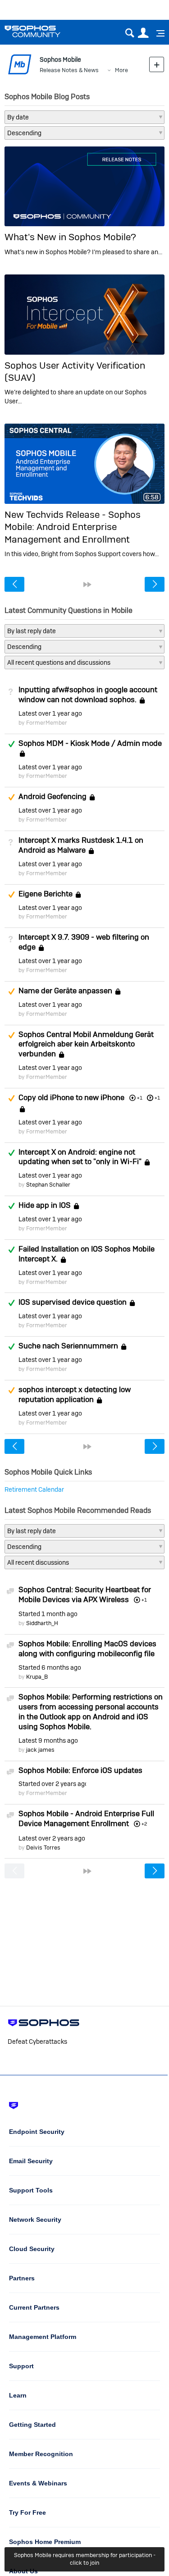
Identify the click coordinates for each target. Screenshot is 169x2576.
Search (130, 33)
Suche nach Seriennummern (68, 1346)
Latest (50, 713)
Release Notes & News (69, 70)
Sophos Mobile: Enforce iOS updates (80, 1770)
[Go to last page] (87, 585)
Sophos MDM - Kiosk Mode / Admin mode (90, 743)
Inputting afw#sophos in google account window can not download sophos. (88, 694)
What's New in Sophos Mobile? (70, 237)
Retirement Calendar (34, 1489)
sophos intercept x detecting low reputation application (75, 1394)
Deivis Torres (43, 1848)
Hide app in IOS (45, 1205)
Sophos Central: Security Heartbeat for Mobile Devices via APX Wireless (85, 1594)
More (121, 70)
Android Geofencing (53, 796)
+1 (157, 1098)
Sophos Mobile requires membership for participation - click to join (85, 2559)
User (143, 33)
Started (48, 1614)
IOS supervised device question (73, 1302)
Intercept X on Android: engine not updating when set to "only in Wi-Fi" (80, 1157)
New (157, 64)
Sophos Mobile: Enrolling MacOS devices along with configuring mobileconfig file (87, 1649)
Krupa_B (37, 1677)
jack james (40, 1750)
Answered (11, 744)
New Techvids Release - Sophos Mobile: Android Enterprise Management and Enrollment (73, 527)
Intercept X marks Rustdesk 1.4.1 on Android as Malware (81, 845)
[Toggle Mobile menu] (157, 33)
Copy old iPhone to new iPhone (71, 1097)
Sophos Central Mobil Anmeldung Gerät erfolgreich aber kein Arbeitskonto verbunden (86, 1044)
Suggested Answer (11, 797)
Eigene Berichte (46, 894)
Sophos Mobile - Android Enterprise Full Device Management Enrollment (86, 1818)
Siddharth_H (42, 1623)
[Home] (44, 31)
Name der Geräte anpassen (65, 991)
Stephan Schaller (48, 1185)
